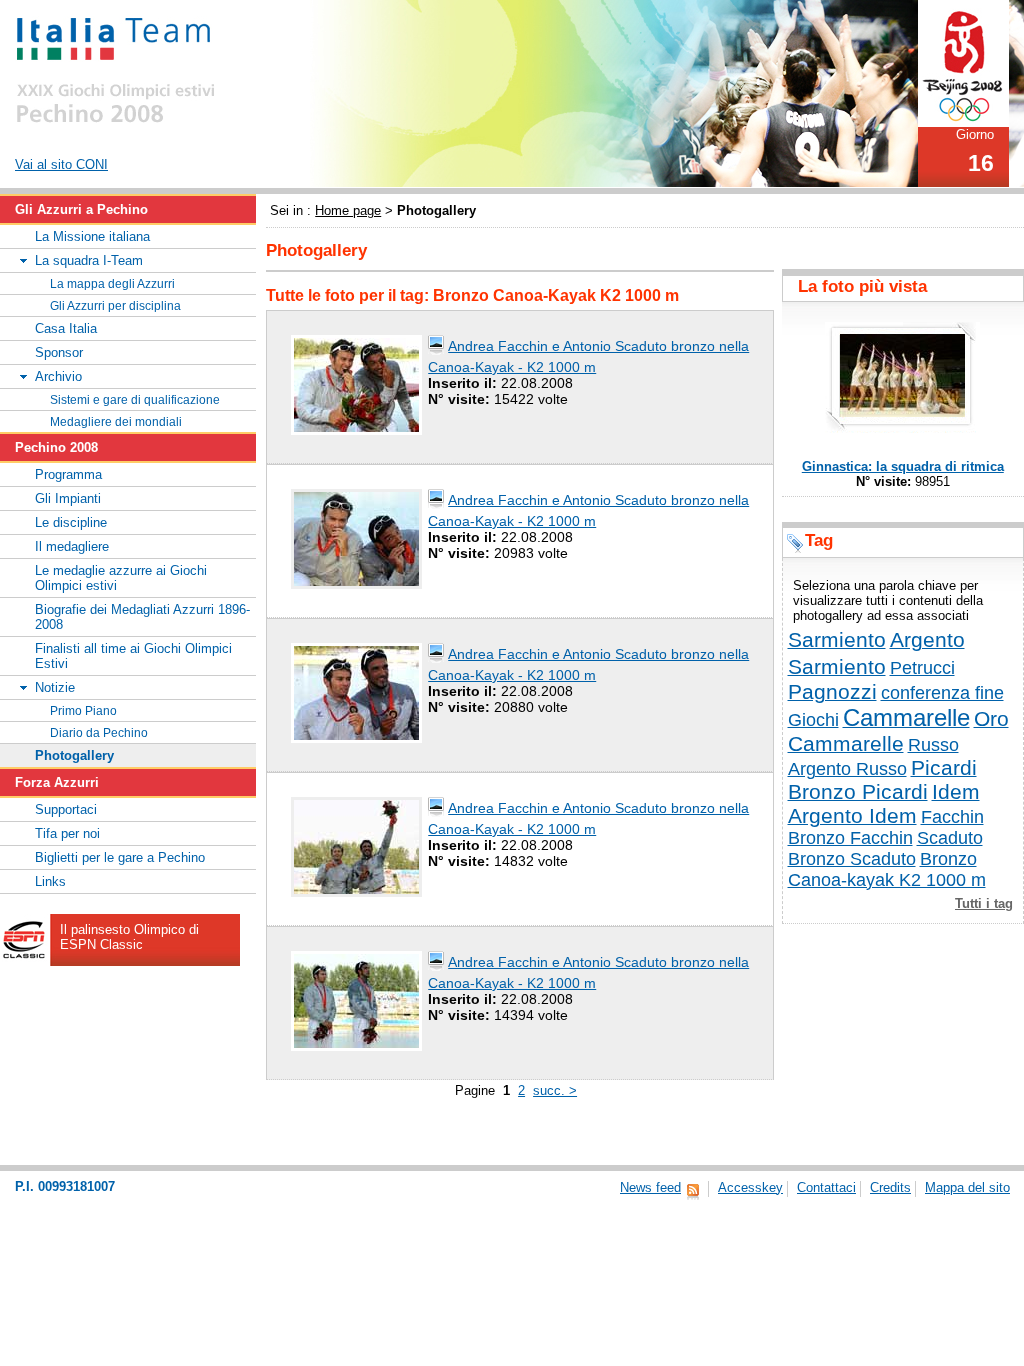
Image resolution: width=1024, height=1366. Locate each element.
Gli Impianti (68, 498)
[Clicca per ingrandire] (356, 384)
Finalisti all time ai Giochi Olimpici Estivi (133, 656)
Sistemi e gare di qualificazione (135, 399)
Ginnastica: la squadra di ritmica (903, 466)
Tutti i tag (984, 903)
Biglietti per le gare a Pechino (120, 857)
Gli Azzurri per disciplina (115, 305)
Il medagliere (72, 546)
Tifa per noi (67, 833)
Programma (68, 474)
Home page (348, 210)
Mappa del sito (967, 1187)
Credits (890, 1187)
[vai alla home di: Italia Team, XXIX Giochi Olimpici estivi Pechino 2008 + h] (117, 66)
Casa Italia (66, 328)
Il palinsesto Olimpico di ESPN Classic (129, 937)
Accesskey (750, 1187)
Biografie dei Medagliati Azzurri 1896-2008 (142, 617)
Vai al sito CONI (61, 164)
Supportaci (66, 809)
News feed (650, 1187)
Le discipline (71, 522)
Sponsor (59, 352)
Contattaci (826, 1187)
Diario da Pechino (99, 732)
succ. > (555, 1090)
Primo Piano (83, 710)
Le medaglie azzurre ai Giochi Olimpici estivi (121, 578)
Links (50, 881)
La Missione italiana (92, 236)
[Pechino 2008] (963, 62)
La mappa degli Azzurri (112, 283)
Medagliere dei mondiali (116, 421)
